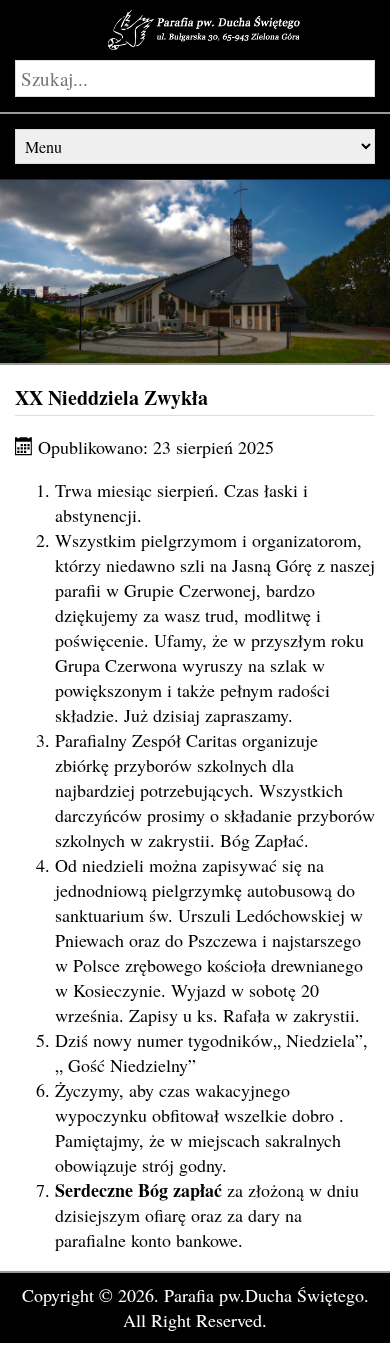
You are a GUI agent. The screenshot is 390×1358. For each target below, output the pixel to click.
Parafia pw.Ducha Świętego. (266, 1295)
